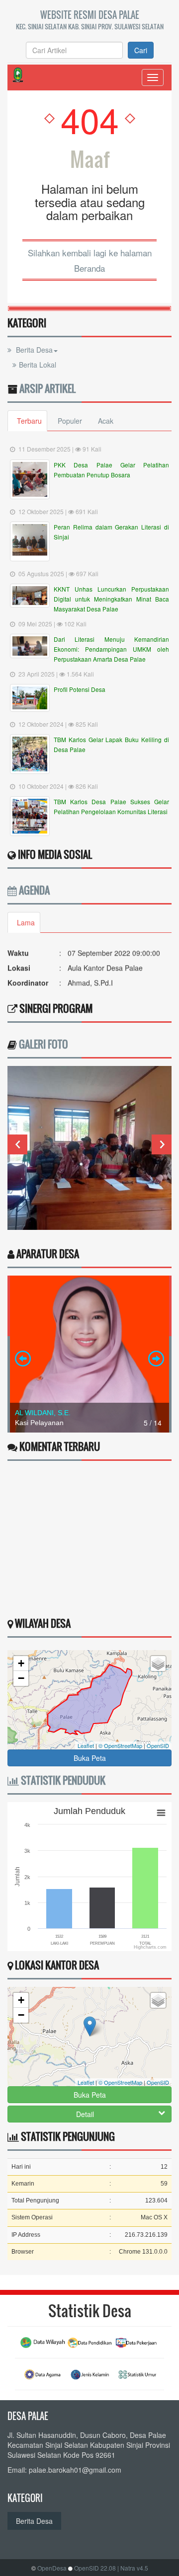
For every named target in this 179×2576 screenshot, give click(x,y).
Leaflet (86, 1745)
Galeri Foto (44, 1044)
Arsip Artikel (47, 388)
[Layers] (158, 1664)
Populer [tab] (70, 421)
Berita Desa (33, 350)
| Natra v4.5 (133, 2568)
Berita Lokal (38, 365)
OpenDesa (52, 2568)
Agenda (33, 890)
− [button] (21, 1678)
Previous (17, 1144)
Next (162, 1144)
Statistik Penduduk (62, 1780)
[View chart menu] (161, 1813)
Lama (26, 922)
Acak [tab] (106, 421)
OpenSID (158, 1745)
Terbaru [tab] (29, 421)
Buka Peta (90, 1758)
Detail (85, 2114)
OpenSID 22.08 (95, 2568)
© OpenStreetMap (120, 1745)
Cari (141, 50)
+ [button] (21, 1663)
